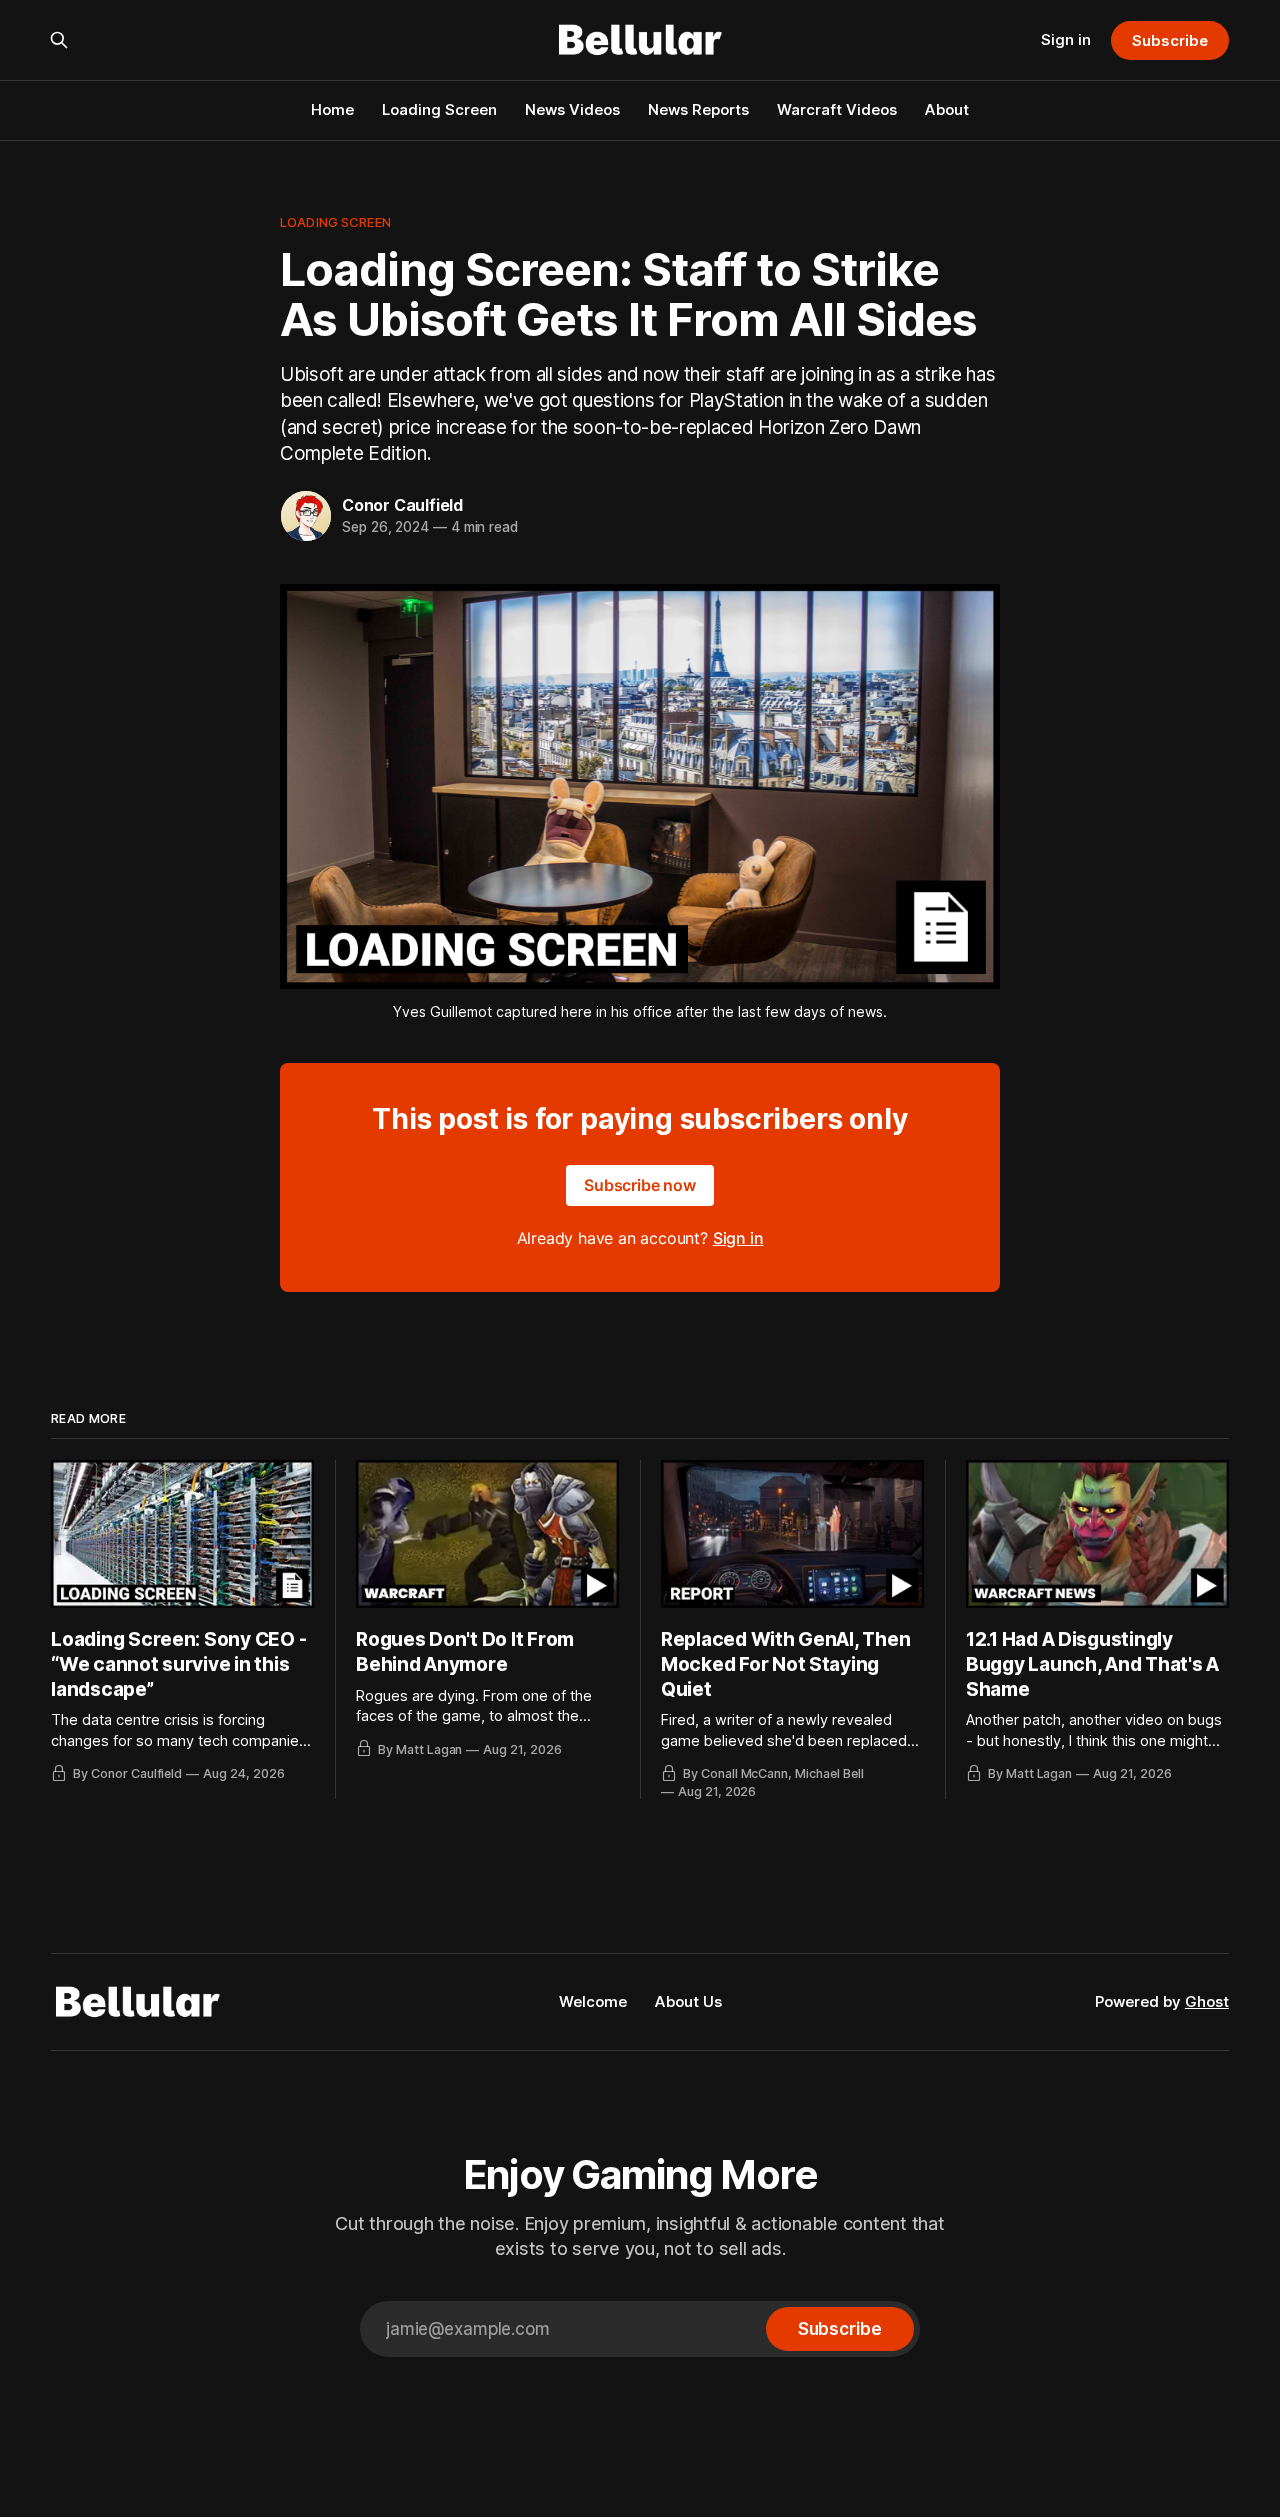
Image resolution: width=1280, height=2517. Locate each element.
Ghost (1207, 2001)
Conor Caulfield (402, 505)
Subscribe (1169, 40)
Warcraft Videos (837, 109)
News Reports (698, 109)
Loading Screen (439, 109)
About (947, 109)
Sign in (1066, 39)
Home (332, 109)
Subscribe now (640, 1185)
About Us (688, 2001)
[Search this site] (59, 40)
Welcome (593, 2001)
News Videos (572, 109)
